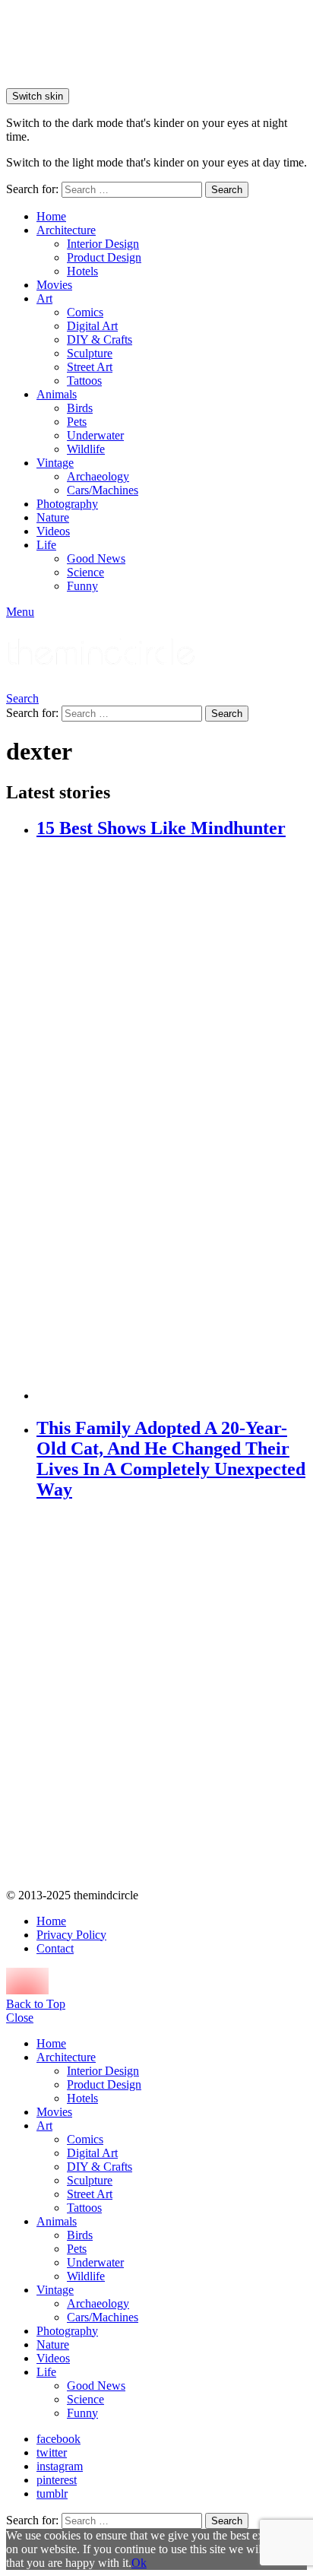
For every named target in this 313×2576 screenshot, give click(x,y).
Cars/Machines (103, 490)
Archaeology (98, 476)
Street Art (90, 367)
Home (51, 216)
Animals (57, 394)
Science (85, 572)
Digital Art (92, 326)
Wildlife (86, 449)
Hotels (82, 271)
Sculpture (90, 353)
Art (44, 298)
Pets (77, 422)
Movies (54, 285)
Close (20, 2018)
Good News (96, 558)
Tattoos (84, 381)
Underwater (95, 435)
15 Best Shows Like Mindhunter (161, 828)
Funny (82, 586)
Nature (53, 517)
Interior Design (103, 244)
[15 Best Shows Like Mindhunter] (172, 1121)
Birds (80, 408)
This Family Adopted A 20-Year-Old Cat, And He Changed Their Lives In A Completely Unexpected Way (171, 1459)
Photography (67, 504)
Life (46, 545)
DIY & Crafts (100, 339)
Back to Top (36, 2004)
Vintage (55, 463)
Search (227, 190)
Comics (85, 312)
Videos (53, 531)
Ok (139, 2563)
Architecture (66, 230)
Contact (55, 1948)
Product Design (104, 257)
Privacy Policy (71, 1935)
